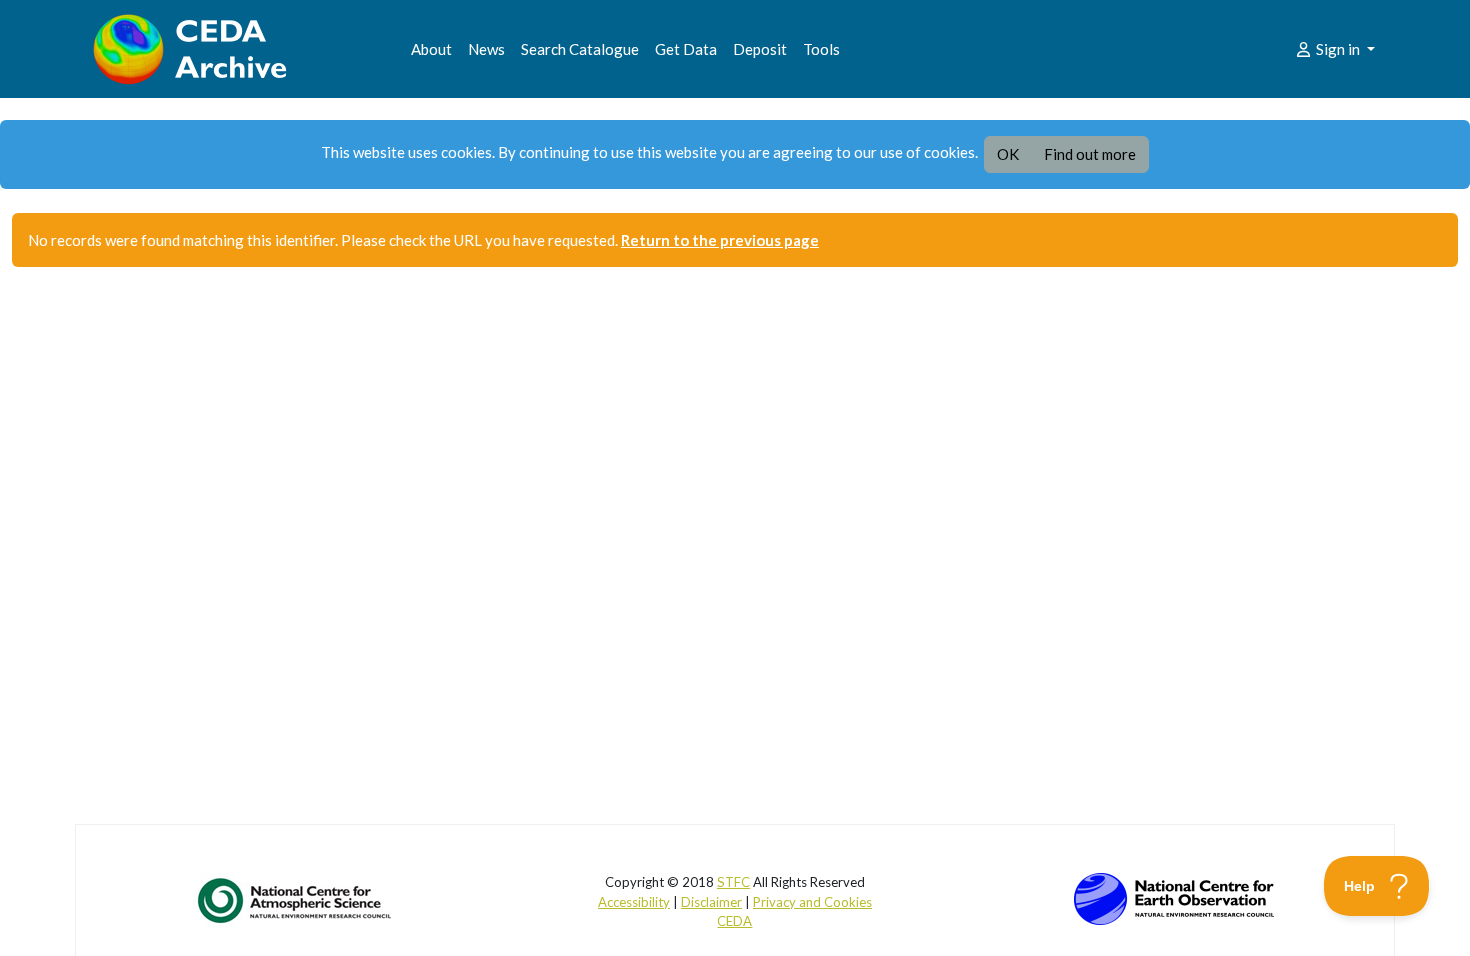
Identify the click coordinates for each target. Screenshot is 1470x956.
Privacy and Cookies (812, 902)
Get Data (686, 49)
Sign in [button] (1338, 49)
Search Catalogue (580, 49)
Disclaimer (711, 902)
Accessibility (634, 902)
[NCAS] (296, 900)
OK (1008, 154)
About (431, 49)
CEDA (734, 921)
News (486, 49)
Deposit (760, 49)
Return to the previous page (720, 240)
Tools (821, 49)
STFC (733, 882)
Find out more (1090, 154)
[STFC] (1174, 897)
